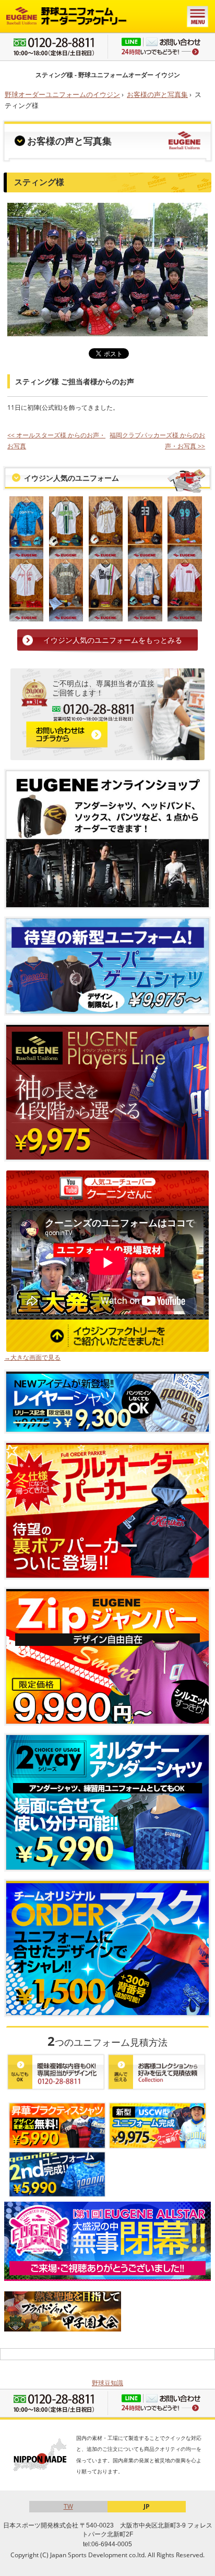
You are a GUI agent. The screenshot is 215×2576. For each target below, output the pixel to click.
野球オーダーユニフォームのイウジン (62, 94)
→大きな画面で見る (32, 1357)
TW (68, 2506)
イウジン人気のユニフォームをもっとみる (113, 640)
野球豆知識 (107, 2383)
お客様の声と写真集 (157, 94)
